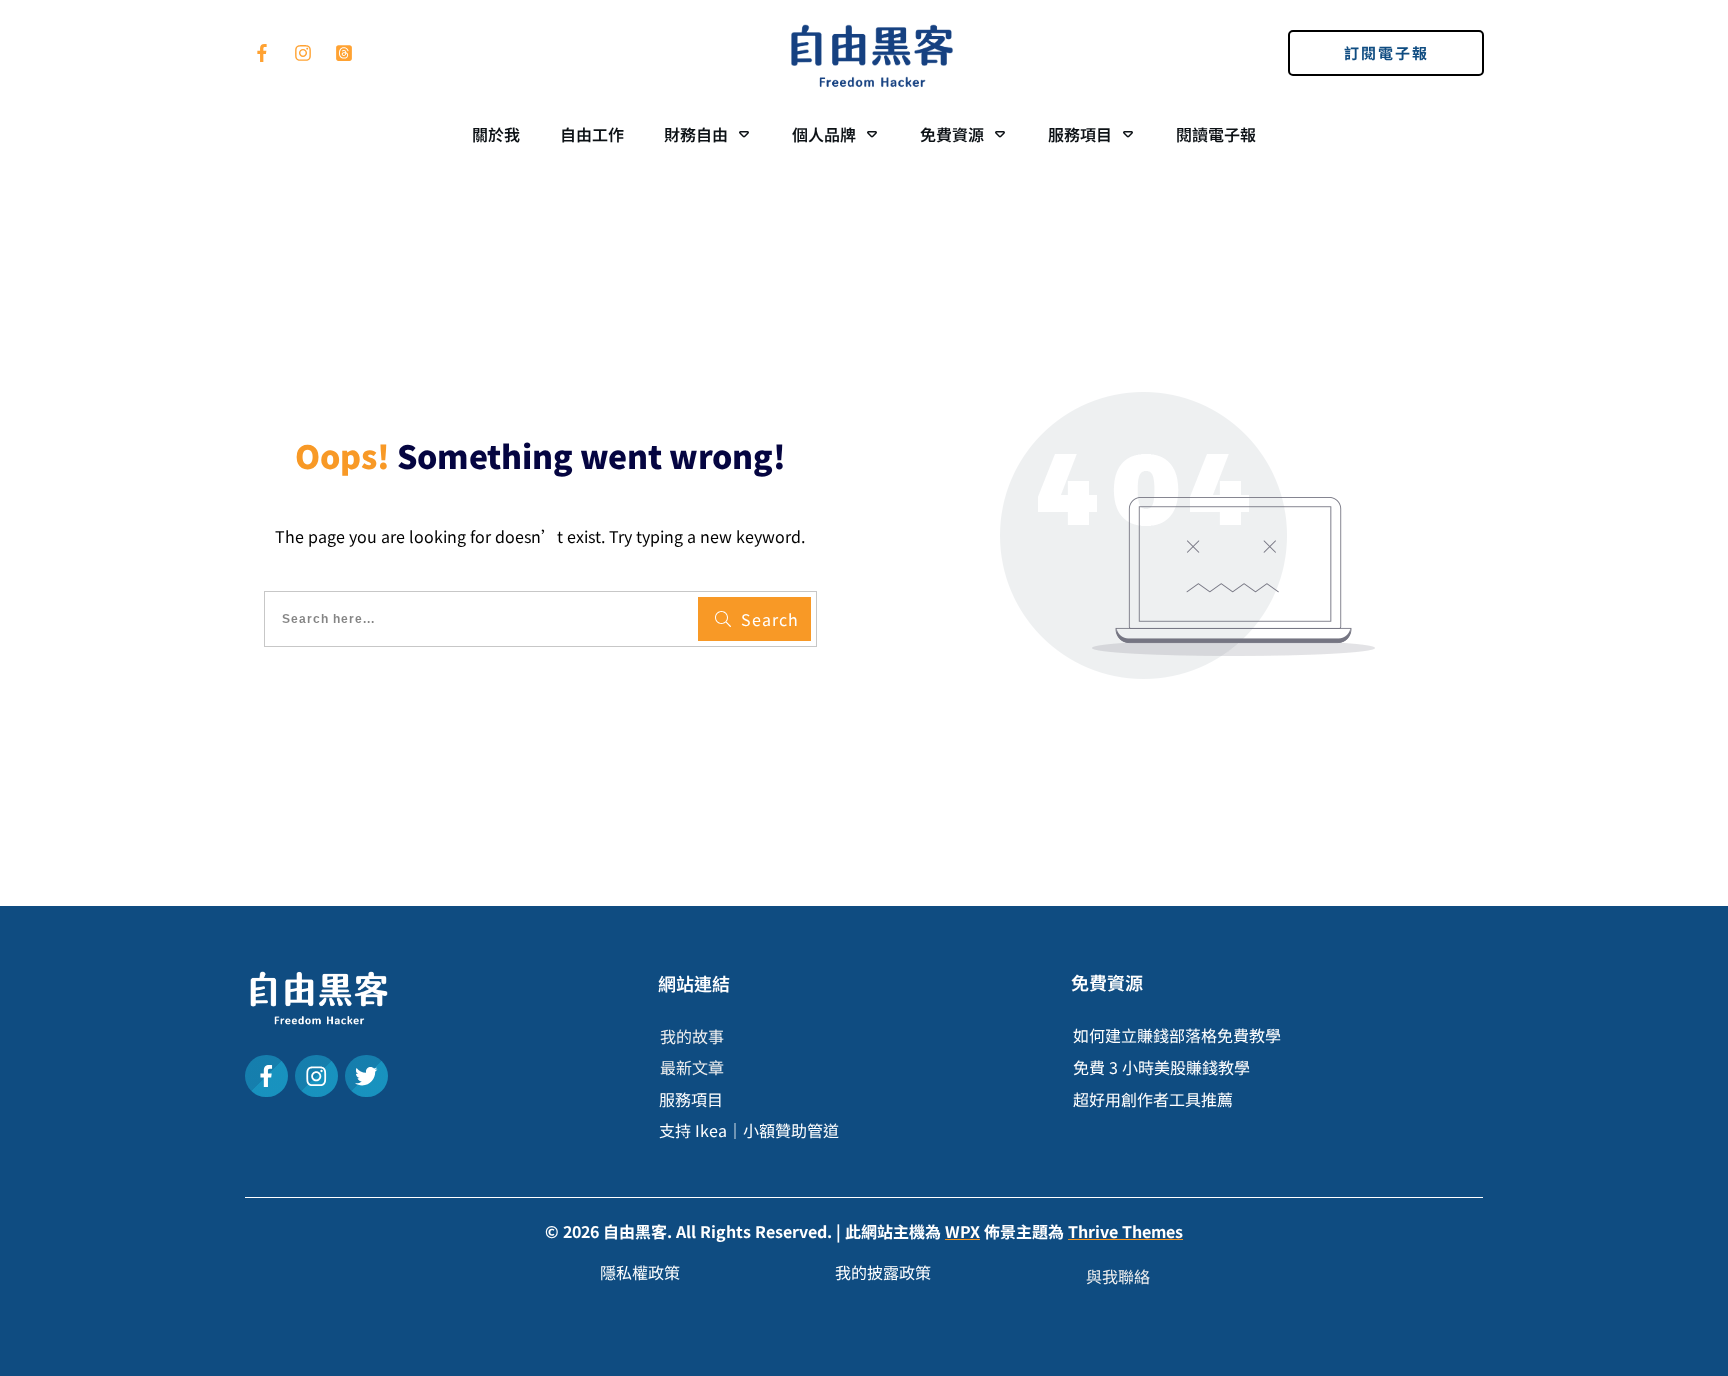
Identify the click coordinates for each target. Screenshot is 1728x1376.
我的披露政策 (883, 1272)
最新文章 (692, 1067)
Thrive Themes (1125, 1231)
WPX (962, 1231)
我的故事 (692, 1036)
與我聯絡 (1118, 1276)
